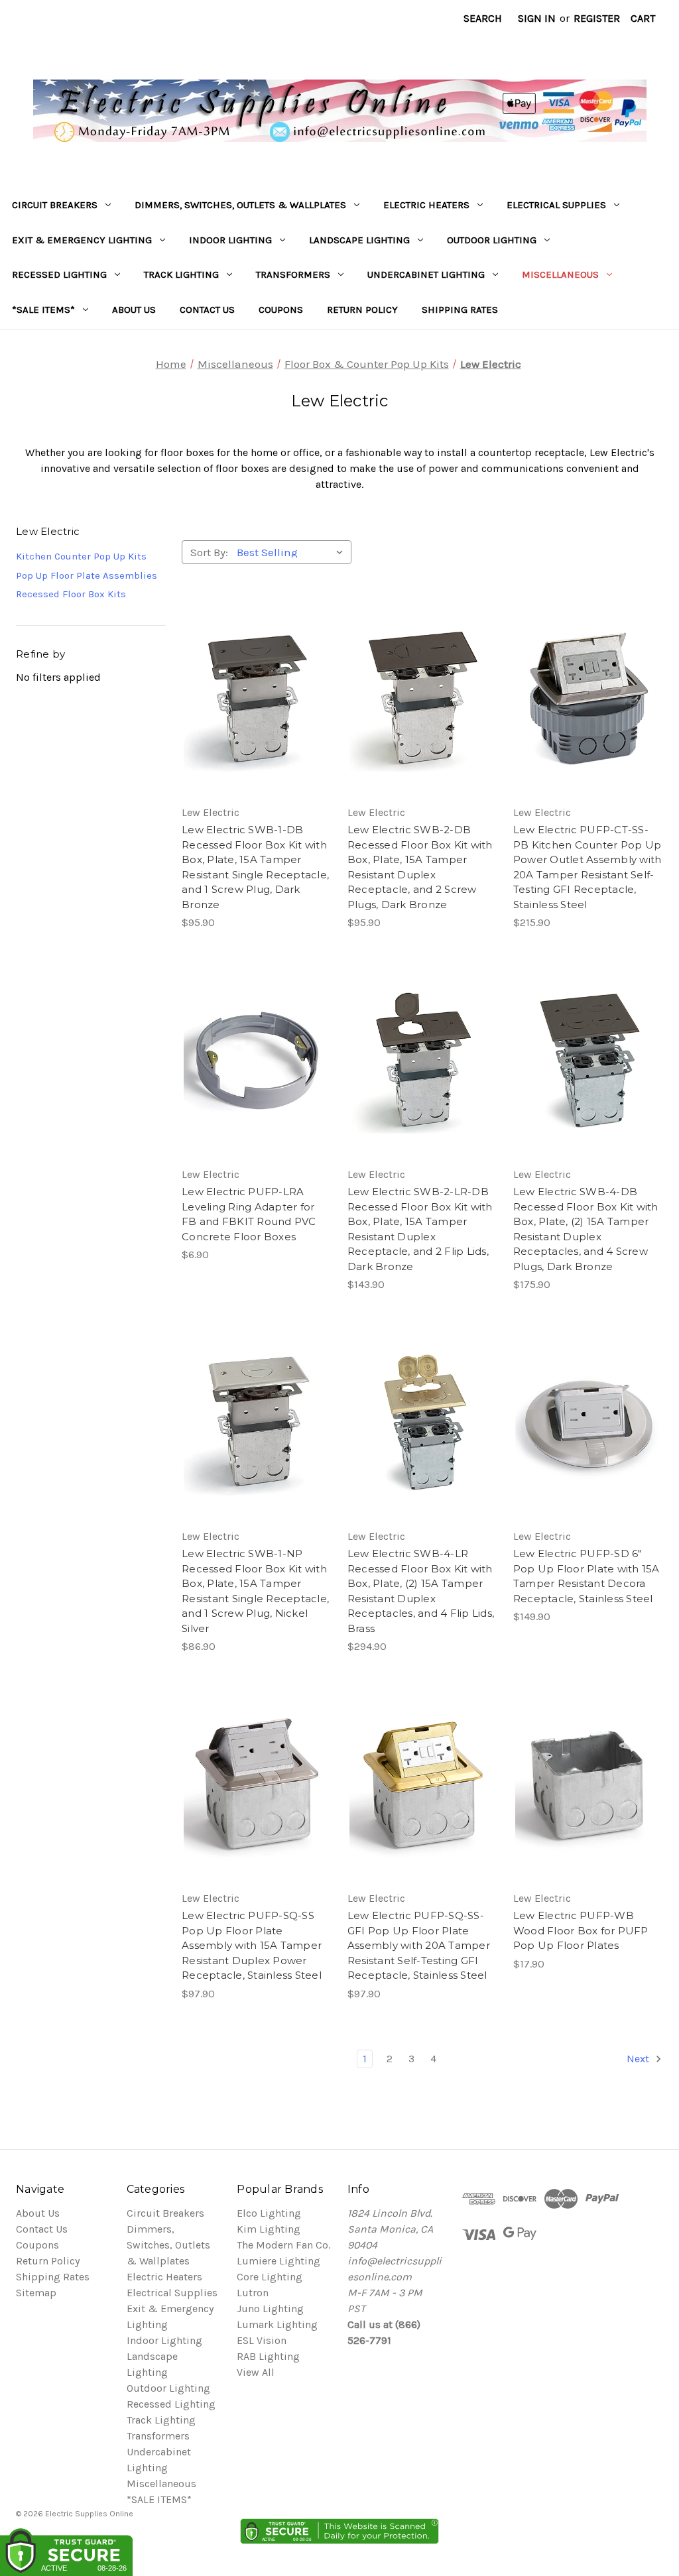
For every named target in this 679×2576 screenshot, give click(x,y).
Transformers (293, 274)
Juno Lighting (270, 2309)
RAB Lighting (268, 2356)
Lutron (253, 2293)
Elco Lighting (269, 2213)
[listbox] (293, 552)
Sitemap (36, 2293)
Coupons (281, 310)
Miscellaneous (560, 274)
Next (639, 2059)
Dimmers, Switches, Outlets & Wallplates (240, 205)
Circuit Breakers (55, 205)
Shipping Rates (460, 310)
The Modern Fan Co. (283, 2245)
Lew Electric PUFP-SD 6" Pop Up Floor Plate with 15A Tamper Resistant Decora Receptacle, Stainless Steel (586, 1576)
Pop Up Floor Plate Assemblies (87, 575)
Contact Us (207, 310)
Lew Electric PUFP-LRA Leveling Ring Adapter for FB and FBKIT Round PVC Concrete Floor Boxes (249, 1214)
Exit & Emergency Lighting (82, 240)
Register (597, 18)
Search (483, 18)
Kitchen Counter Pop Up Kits (81, 556)
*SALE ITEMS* (43, 310)
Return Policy (362, 310)
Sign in (537, 18)
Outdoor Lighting (492, 240)
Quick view (254, 672)
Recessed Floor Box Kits (71, 594)
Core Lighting (270, 2277)
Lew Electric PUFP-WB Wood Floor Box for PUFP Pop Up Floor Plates (581, 1930)
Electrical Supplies (556, 205)
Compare (252, 699)
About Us (134, 310)
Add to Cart (257, 725)
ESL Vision (262, 2340)
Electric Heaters (426, 205)
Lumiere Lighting (278, 2261)
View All (256, 2372)
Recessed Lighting (59, 274)
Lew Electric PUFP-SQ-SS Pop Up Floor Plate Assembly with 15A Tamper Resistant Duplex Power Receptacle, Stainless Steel (252, 1945)
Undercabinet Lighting (426, 274)
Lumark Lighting (277, 2324)
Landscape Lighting (359, 240)
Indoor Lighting (230, 240)
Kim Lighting (269, 2229)
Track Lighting (181, 274)
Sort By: (209, 552)
